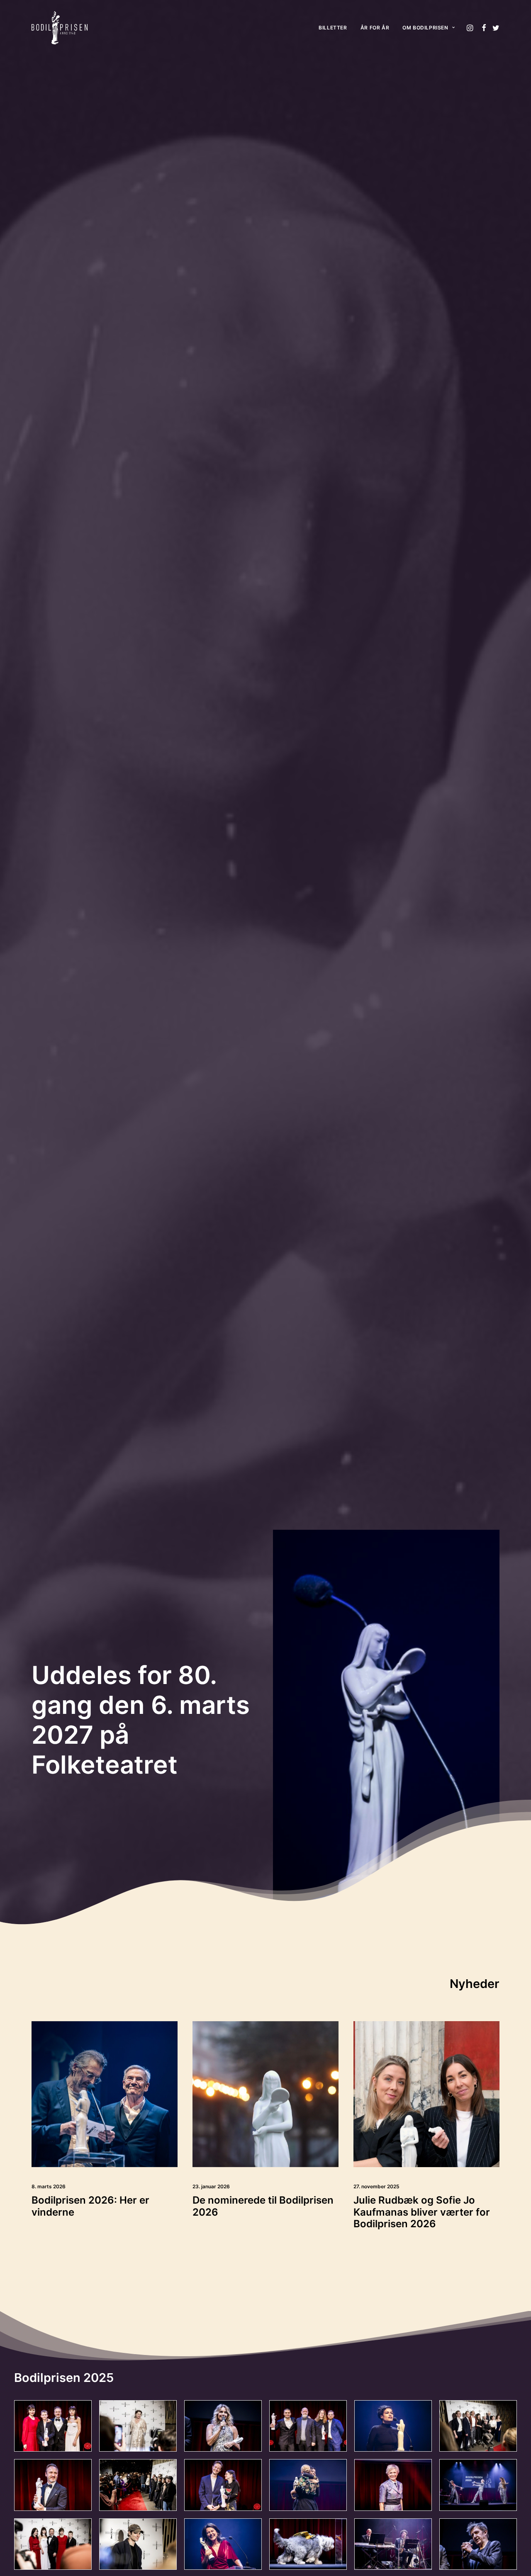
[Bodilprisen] (60, 28)
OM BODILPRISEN (425, 28)
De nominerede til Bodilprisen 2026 (263, 2206)
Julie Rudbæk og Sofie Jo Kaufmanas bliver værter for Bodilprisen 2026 (422, 2212)
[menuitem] (333, 28)
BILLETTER (333, 28)
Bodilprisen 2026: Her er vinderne (90, 2206)
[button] (471, 28)
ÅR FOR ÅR (375, 28)
